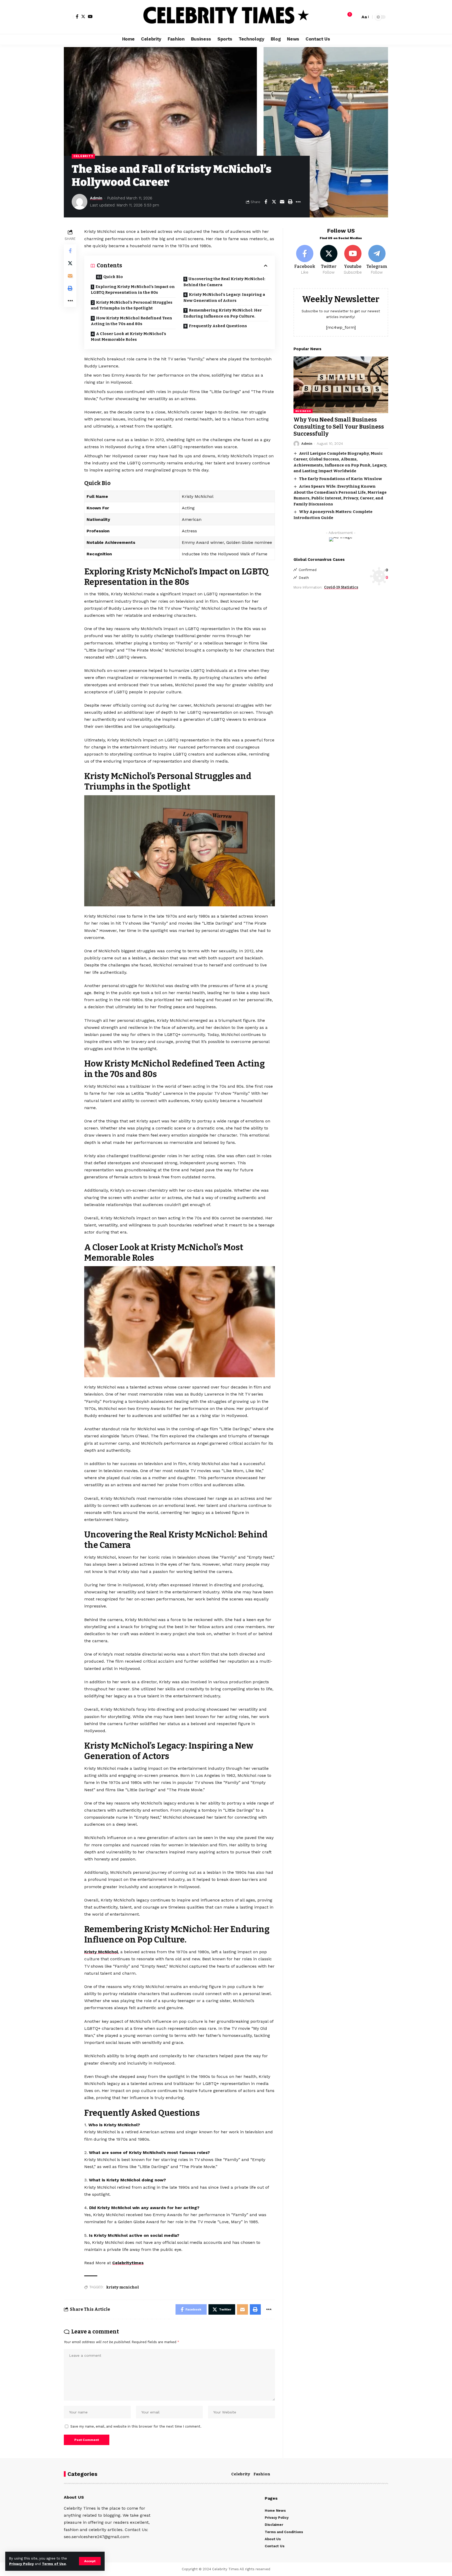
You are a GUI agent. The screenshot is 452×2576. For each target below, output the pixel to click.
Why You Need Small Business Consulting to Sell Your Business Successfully (339, 427)
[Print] (290, 202)
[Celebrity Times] (226, 17)
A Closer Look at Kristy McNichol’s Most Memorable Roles (128, 337)
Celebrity (83, 156)
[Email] (282, 202)
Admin (96, 198)
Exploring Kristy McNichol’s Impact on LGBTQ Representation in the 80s (133, 290)
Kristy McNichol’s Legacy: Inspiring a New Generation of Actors (224, 298)
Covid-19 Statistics (341, 588)
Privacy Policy (21, 2564)
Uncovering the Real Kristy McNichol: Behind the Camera (224, 282)
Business (303, 411)
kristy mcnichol (123, 2287)
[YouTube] (90, 16)
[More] (298, 202)
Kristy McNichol (101, 1952)
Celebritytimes (128, 2263)
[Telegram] (377, 260)
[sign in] (69, 17)
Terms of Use (54, 2564)
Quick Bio (113, 277)
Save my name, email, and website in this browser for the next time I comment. (136, 2426)
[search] (355, 17)
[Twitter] (83, 16)
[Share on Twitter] (274, 202)
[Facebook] (77, 16)
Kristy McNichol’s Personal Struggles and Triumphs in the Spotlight (132, 305)
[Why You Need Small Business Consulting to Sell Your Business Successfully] (341, 385)
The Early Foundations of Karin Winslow (340, 479)
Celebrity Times (225, 2569)
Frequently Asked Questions (218, 326)
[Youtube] (353, 260)
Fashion (262, 2474)
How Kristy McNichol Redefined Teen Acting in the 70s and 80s (131, 321)
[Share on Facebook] (266, 202)
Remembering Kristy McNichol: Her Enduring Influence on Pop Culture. (223, 313)
